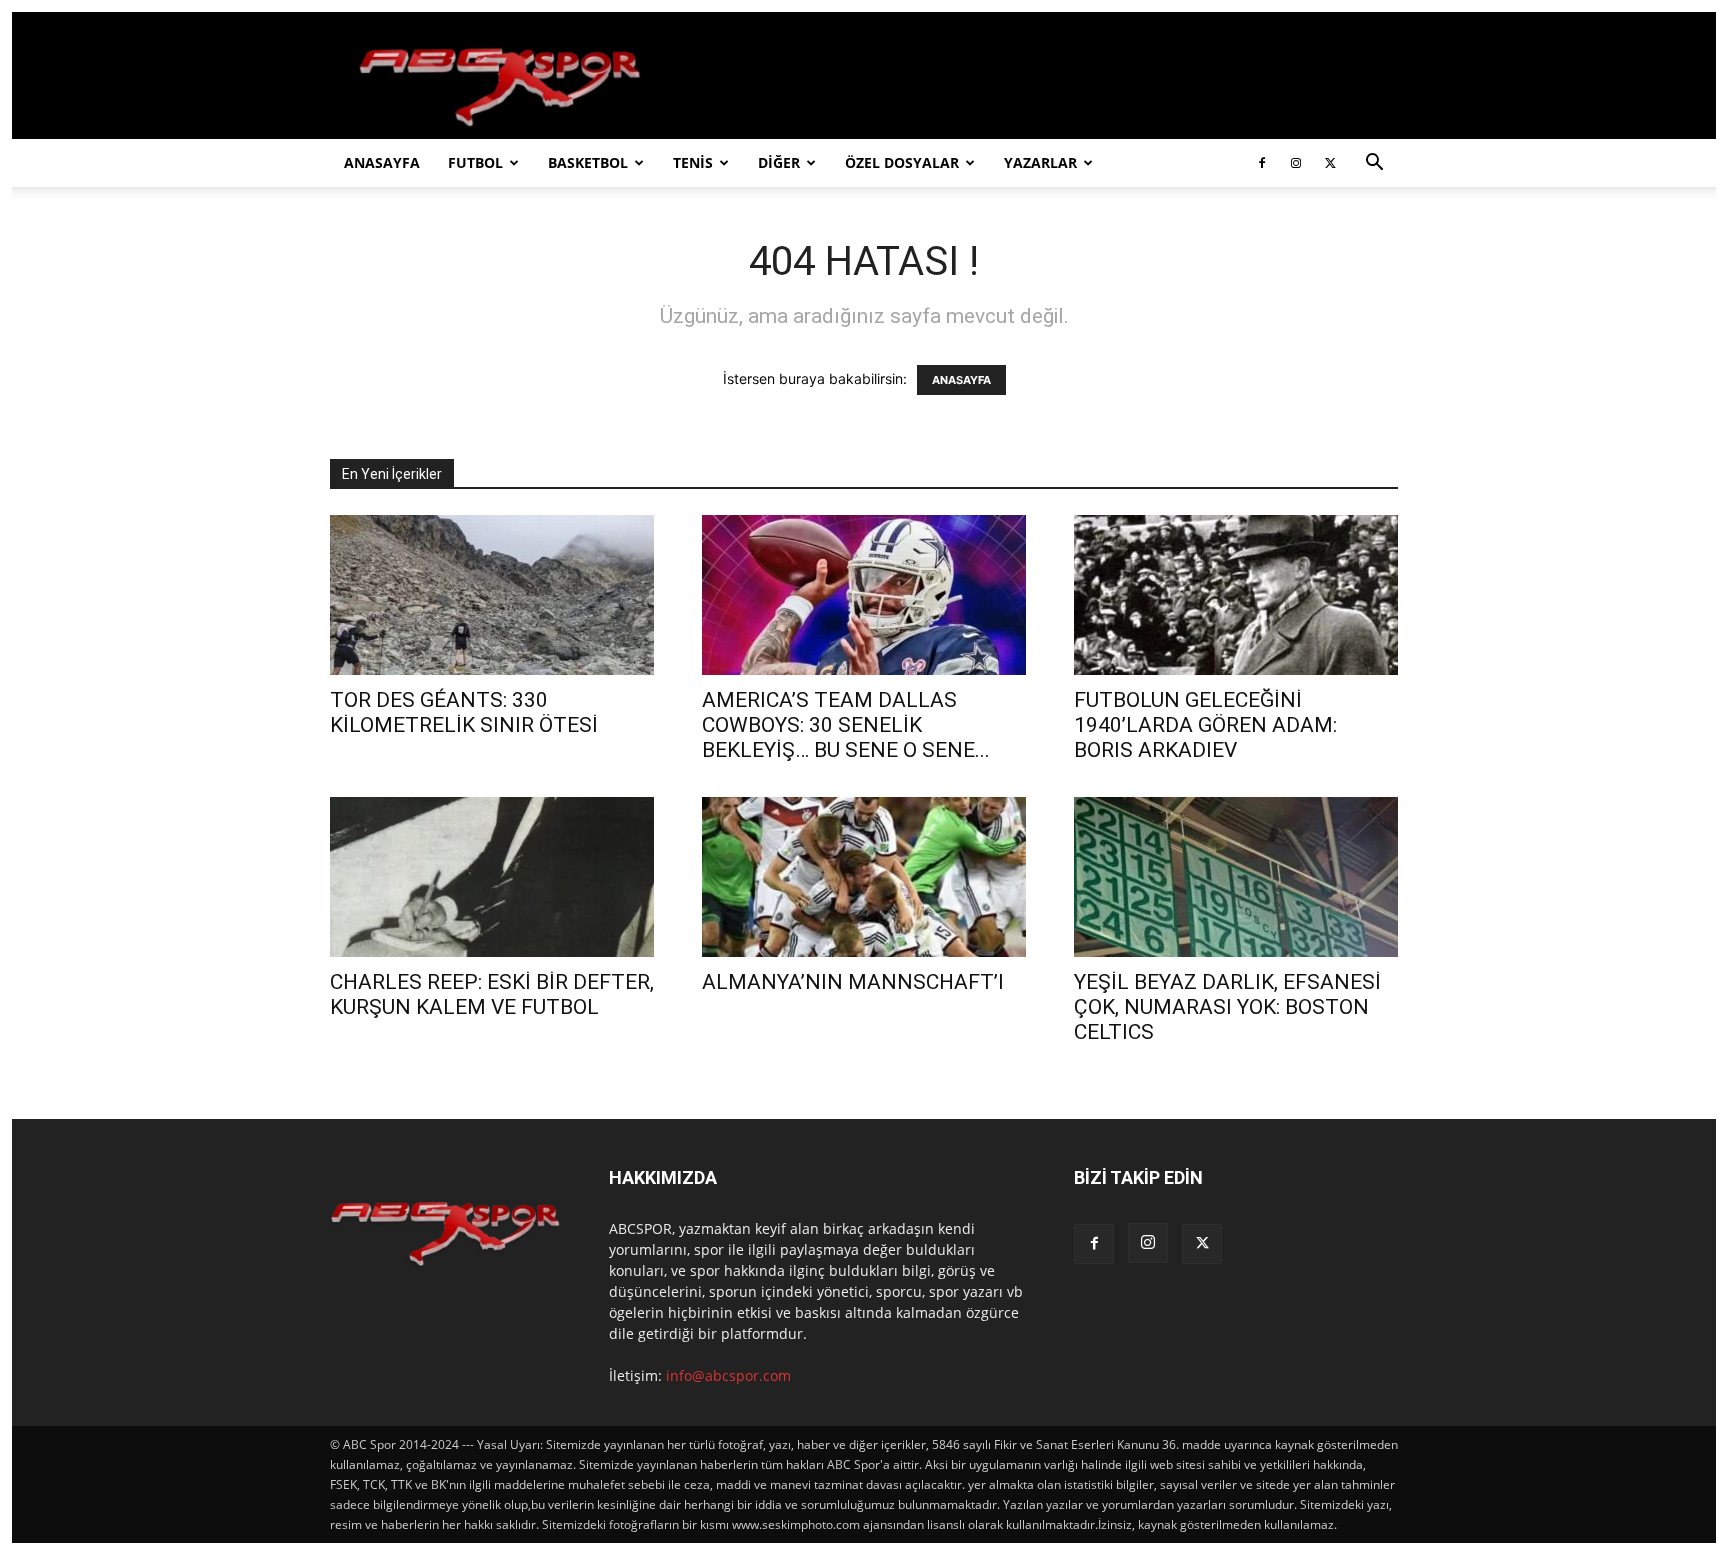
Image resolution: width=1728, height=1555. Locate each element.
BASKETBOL (588, 162)
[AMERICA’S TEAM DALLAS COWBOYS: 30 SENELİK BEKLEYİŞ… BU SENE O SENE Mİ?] (864, 595)
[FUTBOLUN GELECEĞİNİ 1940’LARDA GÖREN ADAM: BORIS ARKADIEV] (1236, 595)
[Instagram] (1296, 163)
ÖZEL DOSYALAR (902, 162)
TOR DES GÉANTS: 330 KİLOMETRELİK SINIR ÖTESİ (464, 712)
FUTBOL (475, 162)
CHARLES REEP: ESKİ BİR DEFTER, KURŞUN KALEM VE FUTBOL (492, 994)
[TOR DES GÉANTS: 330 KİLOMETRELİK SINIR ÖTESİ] (492, 595)
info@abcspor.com (728, 1375)
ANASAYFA (382, 162)
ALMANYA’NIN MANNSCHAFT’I (853, 982)
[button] (1374, 164)
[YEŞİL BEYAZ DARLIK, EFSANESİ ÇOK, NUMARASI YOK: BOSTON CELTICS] (1236, 877)
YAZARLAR (1040, 162)
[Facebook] (1262, 163)
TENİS (693, 162)
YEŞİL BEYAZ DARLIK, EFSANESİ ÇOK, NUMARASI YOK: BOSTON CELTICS (1227, 1007)
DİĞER (779, 162)
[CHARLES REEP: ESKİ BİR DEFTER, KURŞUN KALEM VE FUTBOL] (492, 877)
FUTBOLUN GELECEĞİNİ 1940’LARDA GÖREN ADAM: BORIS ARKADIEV (1205, 725)
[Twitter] (1330, 163)
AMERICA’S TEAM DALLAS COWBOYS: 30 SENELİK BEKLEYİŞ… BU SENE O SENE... (846, 725)
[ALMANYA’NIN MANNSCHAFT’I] (864, 877)
